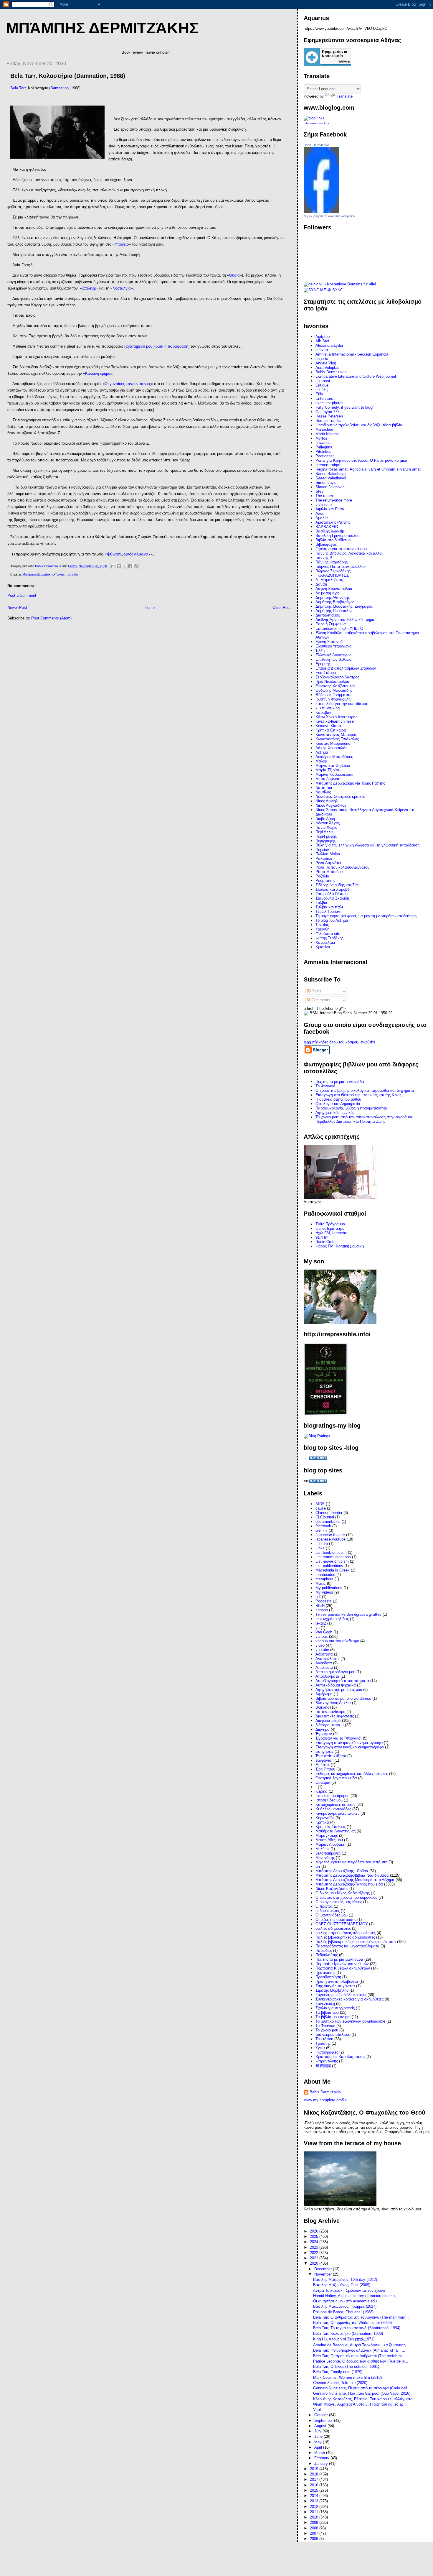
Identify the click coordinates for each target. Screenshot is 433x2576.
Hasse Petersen (329, 416)
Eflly (319, 394)
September (324, 2420)
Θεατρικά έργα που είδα (336, 1778)
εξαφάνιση (324, 1760)
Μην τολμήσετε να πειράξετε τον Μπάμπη (351, 1862)
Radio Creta (325, 1242)
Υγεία (320, 2048)
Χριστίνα (323, 947)
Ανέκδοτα (324, 1663)
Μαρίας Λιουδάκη (330, 1844)
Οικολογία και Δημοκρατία (338, 1104)
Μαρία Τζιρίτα (327, 770)
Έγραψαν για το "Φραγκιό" (339, 1738)
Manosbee (324, 429)
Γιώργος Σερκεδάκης (333, 571)
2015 (315, 2490)
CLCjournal (325, 1517)
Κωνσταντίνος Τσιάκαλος (337, 739)
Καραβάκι (324, 712)
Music (321, 1583)
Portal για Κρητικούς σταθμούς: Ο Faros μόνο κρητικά (361, 460)
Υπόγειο (122, 244)
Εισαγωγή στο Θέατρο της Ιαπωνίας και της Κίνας (358, 1095)
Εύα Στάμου (326, 673)
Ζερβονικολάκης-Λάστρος (337, 677)
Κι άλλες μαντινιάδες (333, 1809)
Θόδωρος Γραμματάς (333, 695)
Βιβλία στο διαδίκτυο (333, 540)
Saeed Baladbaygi (331, 474)
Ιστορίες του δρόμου (332, 1796)
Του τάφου (324, 2039)
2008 (315, 2528)
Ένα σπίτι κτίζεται (331, 1756)
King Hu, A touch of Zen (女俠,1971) (344, 2339)
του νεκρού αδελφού (333, 2035)
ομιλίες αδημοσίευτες (333, 1928)
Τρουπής (323, 2043)
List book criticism (331, 1552)
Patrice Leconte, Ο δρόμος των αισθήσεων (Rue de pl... (361, 2361)
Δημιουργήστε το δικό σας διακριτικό (329, 216)
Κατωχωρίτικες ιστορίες (335, 1805)
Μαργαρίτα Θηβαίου (333, 766)
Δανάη (321, 584)
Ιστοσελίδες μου (329, 1800)
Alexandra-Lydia (329, 345)
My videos (324, 1592)
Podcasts (324, 1601)
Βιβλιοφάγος (326, 544)
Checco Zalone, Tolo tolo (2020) (340, 2383)
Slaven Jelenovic (330, 487)
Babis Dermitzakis (317, 145)
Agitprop (323, 337)
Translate (345, 96)
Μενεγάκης (325, 1858)
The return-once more (334, 500)
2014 (315, 2496)
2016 (315, 2485)
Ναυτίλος (323, 792)
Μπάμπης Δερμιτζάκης (102, 28)
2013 (315, 2501)
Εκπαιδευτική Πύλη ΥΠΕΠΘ (339, 628)
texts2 (321, 1623)
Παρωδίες (324, 1951)
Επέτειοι (323, 1765)
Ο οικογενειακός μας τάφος (339, 1902)
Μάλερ (321, 761)
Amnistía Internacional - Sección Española (352, 354)
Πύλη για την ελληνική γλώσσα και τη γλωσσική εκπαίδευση (367, 845)
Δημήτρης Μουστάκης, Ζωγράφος (344, 606)
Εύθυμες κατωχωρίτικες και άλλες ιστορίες (352, 1774)
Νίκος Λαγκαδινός (331, 805)
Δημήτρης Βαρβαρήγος (335, 602)
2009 (315, 2522)
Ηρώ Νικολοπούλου (332, 682)
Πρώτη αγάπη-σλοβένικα (337, 1981)
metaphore (324, 1579)
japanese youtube (330, 1539)
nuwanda (323, 443)
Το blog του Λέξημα (332, 920)
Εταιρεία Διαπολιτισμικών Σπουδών (346, 668)
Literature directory (316, 123)
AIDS (320, 1504)
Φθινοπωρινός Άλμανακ (129, 554)
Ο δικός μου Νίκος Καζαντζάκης (343, 1893)
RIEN (320, 1606)
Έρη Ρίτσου (325, 1769)
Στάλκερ (89, 288)
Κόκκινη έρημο (98, 373)
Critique (322, 385)
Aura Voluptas (327, 368)
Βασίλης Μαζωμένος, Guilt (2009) (342, 2285)
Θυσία (234, 275)
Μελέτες (322, 1849)
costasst (323, 381)
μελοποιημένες (328, 1853)
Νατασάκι (324, 788)
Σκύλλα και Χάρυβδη (333, 889)
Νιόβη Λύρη (325, 819)
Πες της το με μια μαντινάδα (339, 1959)
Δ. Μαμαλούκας (329, 580)
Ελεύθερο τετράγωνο (333, 646)
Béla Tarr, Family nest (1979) (338, 2372)
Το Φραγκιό (325, 1086)
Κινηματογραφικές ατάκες (337, 1813)
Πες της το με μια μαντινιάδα (340, 1082)
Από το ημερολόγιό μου (335, 1672)
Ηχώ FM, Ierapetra (331, 1233)
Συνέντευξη (325, 2004)
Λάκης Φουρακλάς (331, 748)
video (320, 1645)
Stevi (320, 491)
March (320, 2453)
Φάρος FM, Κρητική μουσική (340, 1246)
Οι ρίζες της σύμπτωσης (336, 1920)
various (322, 1636)
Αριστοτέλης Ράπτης (333, 522)
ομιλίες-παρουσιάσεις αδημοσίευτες (346, 1933)
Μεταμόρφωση (328, 779)
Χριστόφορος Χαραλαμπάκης (340, 2057)
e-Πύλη (322, 390)
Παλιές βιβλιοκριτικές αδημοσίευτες (345, 1937)
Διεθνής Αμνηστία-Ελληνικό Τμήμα (345, 620)
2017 (315, 2479)
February (322, 2458)
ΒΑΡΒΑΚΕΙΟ (327, 527)
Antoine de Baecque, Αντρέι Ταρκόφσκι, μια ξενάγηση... (361, 2345)
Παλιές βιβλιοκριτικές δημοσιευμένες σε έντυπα (356, 1942)
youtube (322, 1650)
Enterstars (324, 398)
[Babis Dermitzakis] (321, 212)
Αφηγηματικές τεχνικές (335, 1113)
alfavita (322, 350)
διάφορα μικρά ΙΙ (330, 1725)
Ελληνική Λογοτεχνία (334, 655)
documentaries (328, 1522)
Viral (317, 2410)
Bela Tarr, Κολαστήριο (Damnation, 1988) (348, 2333)
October (322, 2415)
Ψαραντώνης (327, 2061)
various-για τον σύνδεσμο (337, 1641)
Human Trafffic (328, 421)
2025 (315, 2236)
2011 (315, 2512)
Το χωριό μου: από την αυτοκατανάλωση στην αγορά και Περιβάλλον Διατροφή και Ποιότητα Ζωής (364, 1119)
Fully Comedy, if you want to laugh (345, 407)
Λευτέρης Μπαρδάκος (334, 757)
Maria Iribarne (327, 434)
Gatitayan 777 (327, 412)
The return (324, 496)
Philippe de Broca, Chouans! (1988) (343, 2312)
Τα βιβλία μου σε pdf (333, 2017)
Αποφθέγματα (327, 1676)
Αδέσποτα (324, 1654)
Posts (316, 991)
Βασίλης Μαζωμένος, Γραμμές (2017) (345, 2306)
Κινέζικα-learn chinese (335, 721)
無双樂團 (323, 2066)
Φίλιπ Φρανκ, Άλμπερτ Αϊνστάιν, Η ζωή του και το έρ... (360, 2404)
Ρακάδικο (324, 858)
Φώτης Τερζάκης (329, 938)
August (321, 2426)
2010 (315, 2517)
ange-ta (322, 359)
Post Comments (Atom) (51, 618)
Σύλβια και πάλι (329, 907)
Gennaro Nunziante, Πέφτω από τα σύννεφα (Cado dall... (362, 2388)
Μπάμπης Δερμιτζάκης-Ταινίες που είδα (50, 574)
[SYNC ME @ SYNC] (323, 290)
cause (321, 1508)
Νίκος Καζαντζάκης (332, 1889)
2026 (315, 2231)
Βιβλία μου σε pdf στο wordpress (343, 1698)
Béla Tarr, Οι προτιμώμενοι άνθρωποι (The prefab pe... (360, 2356)
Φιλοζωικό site (328, 934)
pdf (318, 1597)
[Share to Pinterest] (136, 566)
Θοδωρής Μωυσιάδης (334, 690)
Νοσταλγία (122, 288)
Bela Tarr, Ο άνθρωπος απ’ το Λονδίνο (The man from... (361, 2317)
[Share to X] (125, 566)
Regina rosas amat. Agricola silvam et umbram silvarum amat (368, 469)
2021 (315, 2258)
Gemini (322, 1530)
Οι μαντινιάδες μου (332, 1915)
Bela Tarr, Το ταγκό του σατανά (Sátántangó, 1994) (357, 2328)
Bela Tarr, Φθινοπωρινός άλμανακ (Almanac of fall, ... (359, 2350)
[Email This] (113, 566)
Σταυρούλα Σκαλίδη (332, 898)
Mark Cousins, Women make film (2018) (347, 2377)
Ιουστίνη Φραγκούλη (333, 699)
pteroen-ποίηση (328, 465)
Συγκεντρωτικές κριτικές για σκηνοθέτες (349, 1999)
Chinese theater (329, 1513)
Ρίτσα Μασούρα (329, 872)
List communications (333, 1557)
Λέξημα (322, 752)
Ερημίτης (323, 664)
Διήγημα (323, 1729)
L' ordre (322, 1544)
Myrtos (321, 438)
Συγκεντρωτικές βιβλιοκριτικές (341, 1995)
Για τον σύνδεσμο (330, 1712)
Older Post (282, 608)
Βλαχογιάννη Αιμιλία (333, 1703)
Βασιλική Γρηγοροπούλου (337, 536)
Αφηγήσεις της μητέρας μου (339, 1690)
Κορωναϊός (325, 1818)
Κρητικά (322, 1822)
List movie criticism (332, 1561)
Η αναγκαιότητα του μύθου (338, 1099)
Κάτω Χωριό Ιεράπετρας (336, 717)
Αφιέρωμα (324, 1694)
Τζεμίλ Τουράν (328, 911)
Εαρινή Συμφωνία (331, 624)
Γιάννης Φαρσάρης (332, 562)
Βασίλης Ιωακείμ (330, 531)
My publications (329, 1588)
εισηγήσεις (324, 1751)
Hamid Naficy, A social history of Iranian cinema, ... (357, 2296)
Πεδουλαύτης (327, 1955)
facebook (323, 1526)
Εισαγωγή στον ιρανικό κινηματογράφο (349, 1743)
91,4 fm (322, 1237)
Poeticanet (325, 456)
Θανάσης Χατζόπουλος (335, 686)
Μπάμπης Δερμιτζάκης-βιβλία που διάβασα (352, 1875)
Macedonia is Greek (333, 1570)
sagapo (322, 1610)
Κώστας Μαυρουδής (333, 743)
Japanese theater (330, 1535)
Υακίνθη (322, 929)
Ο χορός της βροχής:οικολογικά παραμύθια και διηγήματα (365, 1090)
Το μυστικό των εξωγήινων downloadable (350, 2021)
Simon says (326, 483)
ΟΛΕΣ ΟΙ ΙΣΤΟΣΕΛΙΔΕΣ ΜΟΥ (342, 1924)
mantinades (325, 1575)
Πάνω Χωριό (326, 827)
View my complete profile (325, 2100)
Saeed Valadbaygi (331, 478)
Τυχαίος (322, 925)
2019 (315, 2469)
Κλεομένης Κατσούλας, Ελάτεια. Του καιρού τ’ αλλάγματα (363, 2399)
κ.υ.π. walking (328, 708)
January (322, 2464)
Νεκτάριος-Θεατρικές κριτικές (340, 797)
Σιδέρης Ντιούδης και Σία (337, 885)
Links (320, 1548)
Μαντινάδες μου (329, 1840)
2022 (315, 2253)
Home (150, 608)
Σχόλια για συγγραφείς (335, 2008)
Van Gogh (324, 1632)
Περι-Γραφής (326, 836)
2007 (315, 2533)
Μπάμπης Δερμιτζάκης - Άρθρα (342, 1871)
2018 (315, 2474)
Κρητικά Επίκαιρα (331, 730)
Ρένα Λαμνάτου (329, 863)
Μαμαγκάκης (327, 1836)
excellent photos (329, 403)
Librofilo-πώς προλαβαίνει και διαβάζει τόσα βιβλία (359, 425)
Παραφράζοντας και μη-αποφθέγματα (347, 1946)
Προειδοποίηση (328, 1977)
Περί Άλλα (324, 832)
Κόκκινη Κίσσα (328, 726)
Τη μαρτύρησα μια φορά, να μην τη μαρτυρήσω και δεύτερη (366, 916)
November (324, 2274)
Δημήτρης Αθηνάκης (333, 597)
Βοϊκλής (322, 1707)
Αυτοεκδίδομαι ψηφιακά (336, 1685)
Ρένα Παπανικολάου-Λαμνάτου (342, 867)
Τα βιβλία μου (327, 2012)
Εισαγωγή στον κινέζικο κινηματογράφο (350, 1747)
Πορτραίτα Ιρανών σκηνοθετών (342, 1964)
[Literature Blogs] (314, 118)
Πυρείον (322, 850)
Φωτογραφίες (327, 2052)
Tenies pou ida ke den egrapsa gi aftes (348, 1614)
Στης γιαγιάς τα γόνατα (335, 1986)
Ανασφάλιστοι (327, 1659)
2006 (315, 2539)
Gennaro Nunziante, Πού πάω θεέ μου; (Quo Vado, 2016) (362, 2393)
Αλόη (320, 513)
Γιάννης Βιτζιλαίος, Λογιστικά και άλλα (349, 553)
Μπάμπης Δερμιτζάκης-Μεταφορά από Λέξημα (355, 1880)
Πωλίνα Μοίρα (328, 854)
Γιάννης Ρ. (324, 558)
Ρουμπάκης (325, 881)
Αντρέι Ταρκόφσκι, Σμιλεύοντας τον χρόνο (349, 2290)
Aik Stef (322, 341)
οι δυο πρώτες (328, 1911)
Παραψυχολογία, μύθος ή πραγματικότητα (351, 1108)
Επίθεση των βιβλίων (334, 659)
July (318, 2431)
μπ (318, 1866)
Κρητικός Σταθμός (330, 1827)
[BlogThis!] (119, 566)
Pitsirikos (323, 452)
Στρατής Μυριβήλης (332, 1990)
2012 (315, 2507)
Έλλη (320, 651)
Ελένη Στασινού (329, 642)
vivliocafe (324, 505)
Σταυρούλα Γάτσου (332, 894)
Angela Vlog (326, 363)
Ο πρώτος (324, 1906)
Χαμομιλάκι (325, 942)
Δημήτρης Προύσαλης (334, 611)
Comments (320, 1000)
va (318, 1628)
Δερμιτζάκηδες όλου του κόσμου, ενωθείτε (339, 1042)
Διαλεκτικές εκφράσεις (335, 1716)
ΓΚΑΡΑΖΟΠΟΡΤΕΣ (332, 575)
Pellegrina (324, 447)
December (324, 2269)
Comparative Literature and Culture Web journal (356, 376)
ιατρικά (322, 1791)
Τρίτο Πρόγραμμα (330, 1224)
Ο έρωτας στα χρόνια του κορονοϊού (346, 1897)
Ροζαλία (322, 876)
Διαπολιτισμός (328, 615)
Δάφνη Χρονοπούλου (334, 589)
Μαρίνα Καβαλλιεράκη (335, 774)
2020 (315, 2263)
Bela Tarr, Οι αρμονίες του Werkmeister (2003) (352, 2323)
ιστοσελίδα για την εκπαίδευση (342, 704)
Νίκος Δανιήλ (327, 801)
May (319, 2442)
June (319, 2436)
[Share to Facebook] (130, 566)
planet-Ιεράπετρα (330, 1228)
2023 (315, 2247)
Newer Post (17, 608)
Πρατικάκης (325, 1973)
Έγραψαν (324, 1734)
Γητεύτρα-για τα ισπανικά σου (341, 549)
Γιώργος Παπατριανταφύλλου (341, 567)
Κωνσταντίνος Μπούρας (336, 735)
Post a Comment (22, 595)
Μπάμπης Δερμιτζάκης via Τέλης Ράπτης (350, 783)
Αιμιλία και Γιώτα (330, 509)
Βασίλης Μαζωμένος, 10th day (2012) (345, 2280)
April (319, 2447)
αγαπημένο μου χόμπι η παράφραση (157, 346)
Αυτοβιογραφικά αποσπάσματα (342, 1681)
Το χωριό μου (327, 2030)
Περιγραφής (325, 841)
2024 (315, 2242)
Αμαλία (322, 518)
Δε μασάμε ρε (327, 593)
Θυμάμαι (323, 1782)
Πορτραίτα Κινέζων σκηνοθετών (343, 1968)
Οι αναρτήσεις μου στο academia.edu (345, 2301)
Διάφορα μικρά (328, 1721)
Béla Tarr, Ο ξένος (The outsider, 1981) (346, 2367)
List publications (329, 1566)
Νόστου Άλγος (328, 823)
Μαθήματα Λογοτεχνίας (336, 1831)
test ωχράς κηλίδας (332, 1619)
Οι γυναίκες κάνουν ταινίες (128, 384)
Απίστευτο (324, 1667)
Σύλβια (321, 903)
